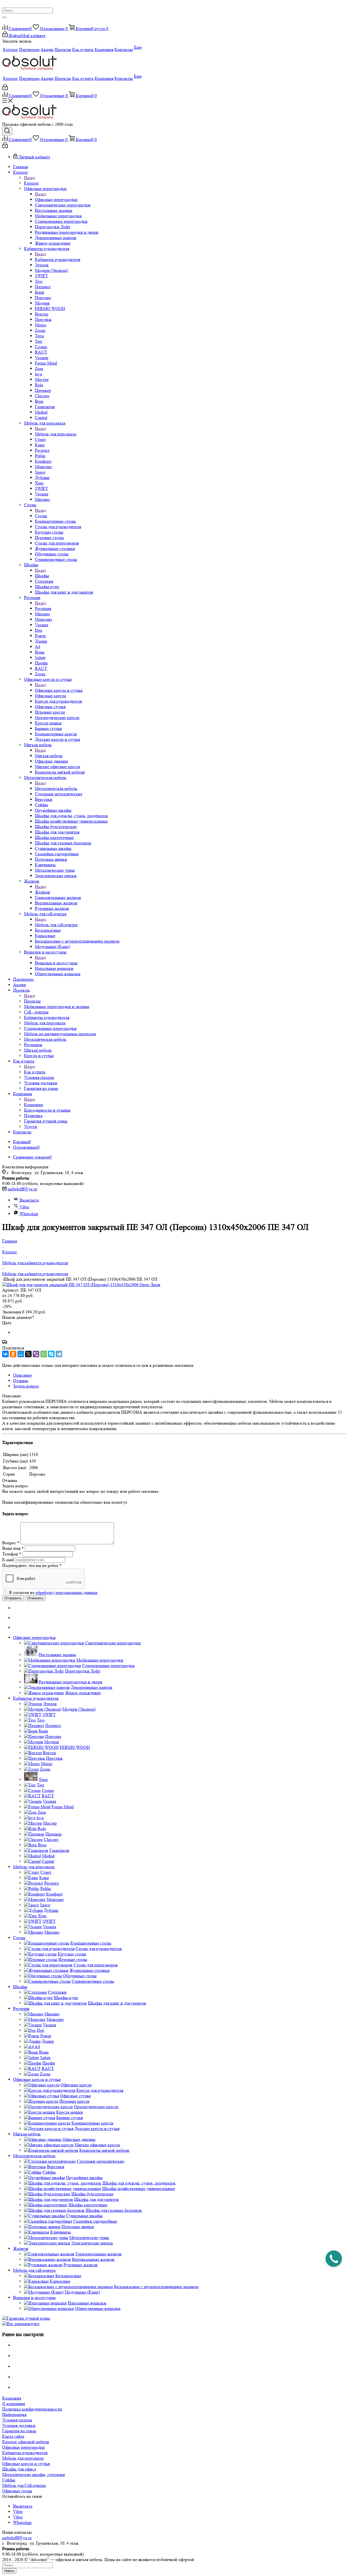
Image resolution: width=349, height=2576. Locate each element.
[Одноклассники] (13, 1354)
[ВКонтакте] (5, 1354)
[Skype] (51, 1354)
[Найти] (4, 17)
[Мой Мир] (21, 1354)
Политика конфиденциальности (32, 2409)
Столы (41, 516)
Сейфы (9, 2480)
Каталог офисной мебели (26, 2442)
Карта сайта (13, 2436)
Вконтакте (29, 1200)
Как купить (35, 1072)
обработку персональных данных (67, 1592)
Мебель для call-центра (56, 925)
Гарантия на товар (19, 2431)
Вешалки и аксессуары (56, 963)
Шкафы (42, 576)
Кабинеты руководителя (58, 259)
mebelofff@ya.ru (22, 1189)
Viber (24, 1207)
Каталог (31, 183)
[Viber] (36, 1354)
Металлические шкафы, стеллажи (34, 2474)
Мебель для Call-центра (24, 2485)
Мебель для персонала (56, 434)
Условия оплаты (17, 2420)
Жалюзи (43, 892)
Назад (29, 178)
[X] (28, 1354)
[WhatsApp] (44, 1354)
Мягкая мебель (49, 756)
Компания (33, 1105)
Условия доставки (19, 2425)
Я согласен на (53, 1592)
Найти (9, 2571)
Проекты (32, 1001)
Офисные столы (17, 2491)
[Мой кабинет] (5, 88)
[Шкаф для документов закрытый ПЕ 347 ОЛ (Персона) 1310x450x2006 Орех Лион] (81, 1285)
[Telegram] (59, 1354)
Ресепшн (43, 608)
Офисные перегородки (56, 199)
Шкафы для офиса (19, 2469)
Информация (14, 2414)
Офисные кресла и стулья (59, 690)
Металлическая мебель (56, 788)
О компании (14, 2404)
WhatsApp (29, 1214)
